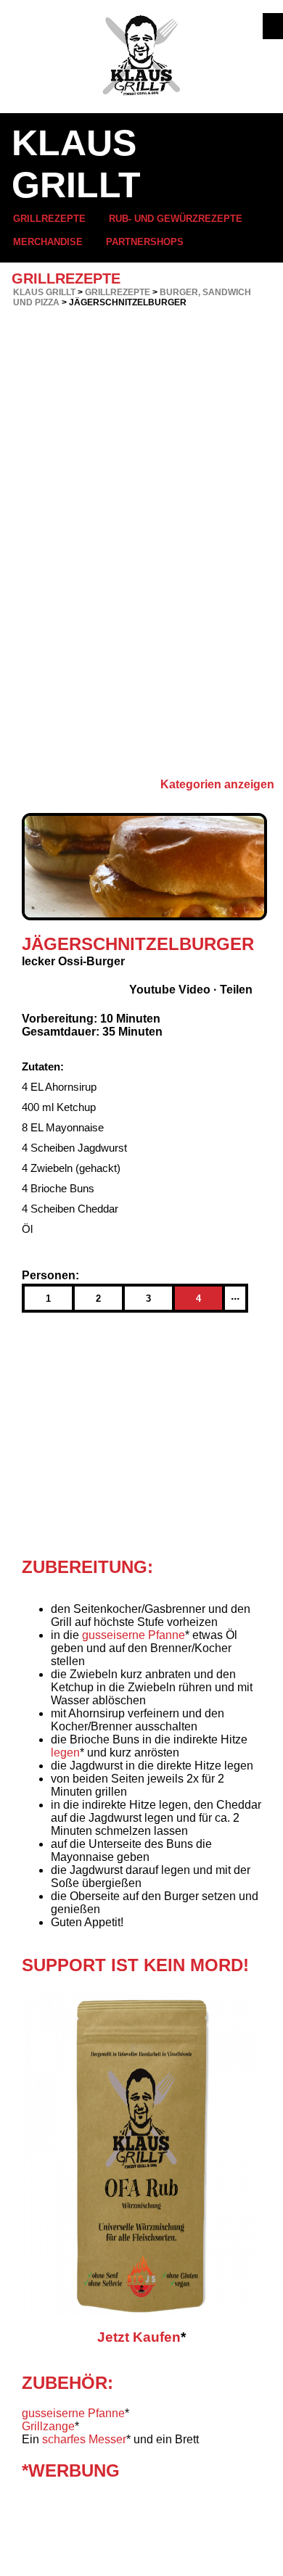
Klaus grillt (44, 292)
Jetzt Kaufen (139, 2337)
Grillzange (48, 2426)
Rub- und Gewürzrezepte (176, 219)
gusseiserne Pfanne (134, 1635)
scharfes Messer (84, 2439)
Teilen (236, 990)
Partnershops (145, 242)
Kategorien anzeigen (217, 784)
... (235, 1296)
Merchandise (48, 242)
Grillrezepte (49, 219)
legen (65, 1753)
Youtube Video (170, 990)
